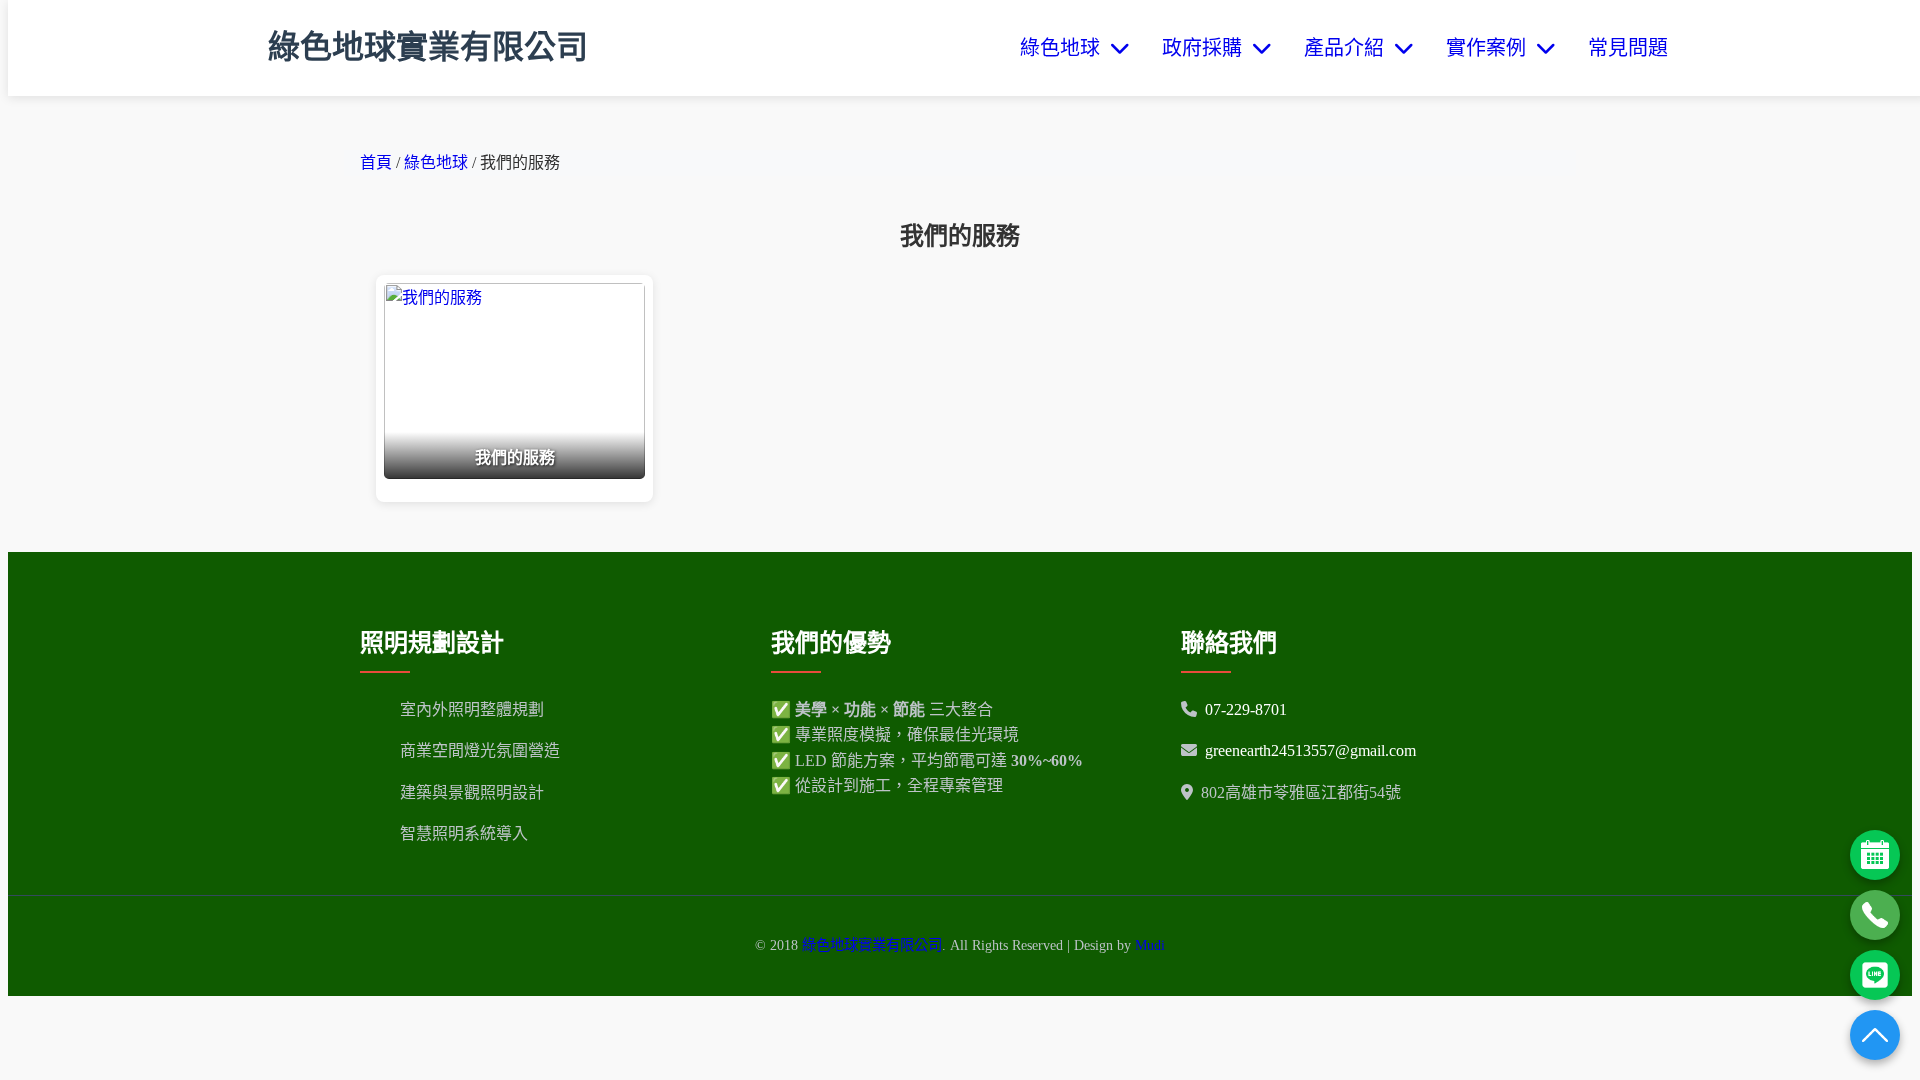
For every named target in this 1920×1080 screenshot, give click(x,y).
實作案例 (1491, 48)
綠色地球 (1065, 48)
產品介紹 (1349, 48)
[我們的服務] (514, 473)
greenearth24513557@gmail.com (1310, 750)
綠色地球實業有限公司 (428, 47)
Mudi (1150, 945)
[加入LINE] (1875, 975)
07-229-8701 (1246, 709)
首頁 (376, 162)
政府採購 (1207, 48)
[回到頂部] (1875, 1035)
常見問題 (1628, 48)
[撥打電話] (1875, 915)
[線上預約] (1875, 855)
